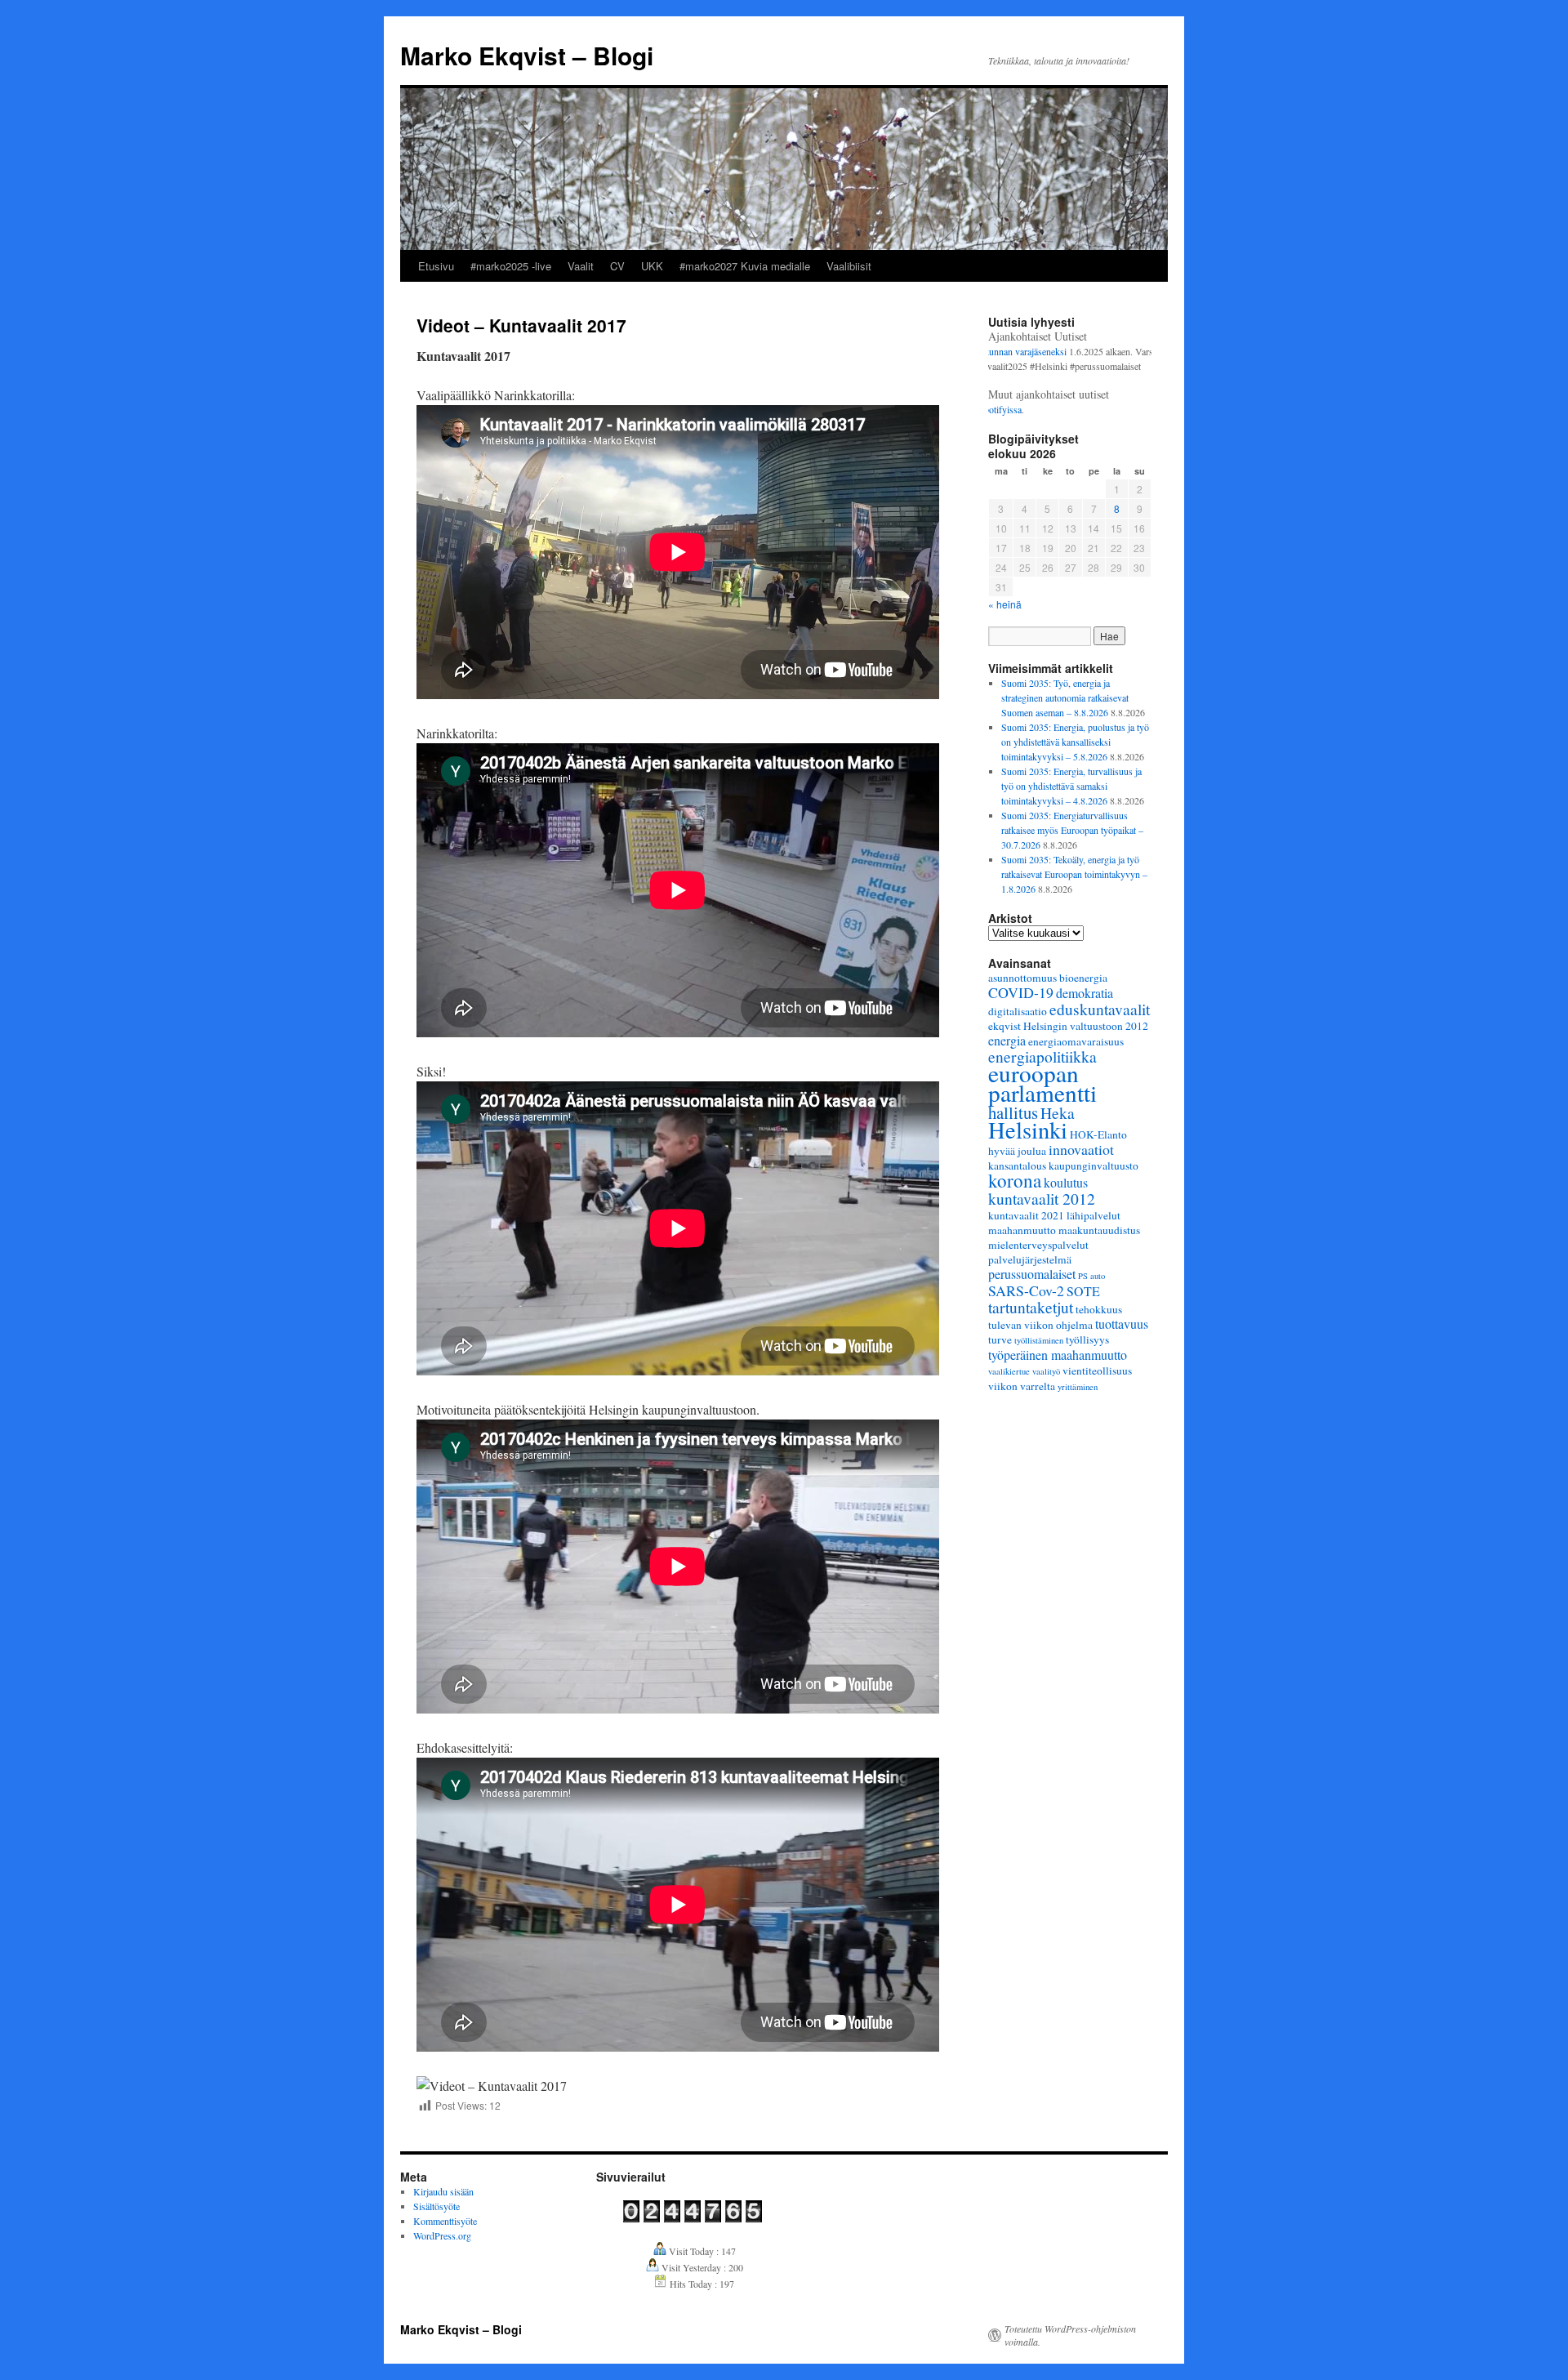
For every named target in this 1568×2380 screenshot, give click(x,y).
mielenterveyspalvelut (1038, 1245)
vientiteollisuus (1097, 1371)
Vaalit (581, 266)
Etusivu (436, 266)
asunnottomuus (1022, 978)
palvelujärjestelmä (1030, 1259)
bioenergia (1083, 978)
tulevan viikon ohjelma (1040, 1325)
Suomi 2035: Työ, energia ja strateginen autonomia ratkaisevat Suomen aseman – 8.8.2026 (1065, 698)
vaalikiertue (1009, 1371)
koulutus (1066, 1182)
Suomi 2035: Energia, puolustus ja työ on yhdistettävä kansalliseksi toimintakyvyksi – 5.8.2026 (1075, 742)
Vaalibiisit (849, 266)
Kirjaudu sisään (443, 2191)
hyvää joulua (1017, 1151)
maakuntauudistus (1099, 1230)
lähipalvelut (1094, 1215)
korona (1015, 1180)
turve (1000, 1339)
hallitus (1013, 1112)
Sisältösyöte (437, 2206)
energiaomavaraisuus (1076, 1041)
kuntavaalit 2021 (1026, 1215)
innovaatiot (1081, 1149)
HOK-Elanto (1098, 1134)
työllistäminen (1039, 1340)
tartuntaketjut (1031, 1307)
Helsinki (1028, 1130)
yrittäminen (1078, 1387)
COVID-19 (1021, 992)
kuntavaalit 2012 (1042, 1198)
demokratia (1085, 993)
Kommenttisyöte (445, 2221)
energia (1007, 1040)
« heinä (1005, 604)
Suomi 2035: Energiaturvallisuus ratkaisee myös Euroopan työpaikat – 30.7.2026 (1072, 830)
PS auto (1091, 1276)
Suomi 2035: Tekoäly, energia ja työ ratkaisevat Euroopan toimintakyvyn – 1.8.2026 (1074, 874)
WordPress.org (442, 2235)
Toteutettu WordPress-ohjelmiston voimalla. (1070, 2335)
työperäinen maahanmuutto (1058, 1355)
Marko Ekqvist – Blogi (527, 55)
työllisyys (1087, 1339)
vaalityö (1046, 1371)
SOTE (1083, 1291)
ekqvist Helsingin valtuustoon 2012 (1068, 1026)
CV (617, 266)
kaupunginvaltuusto (1094, 1165)
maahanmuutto (1022, 1230)
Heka (1058, 1112)
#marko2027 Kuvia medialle (745, 266)
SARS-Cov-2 (1026, 1290)
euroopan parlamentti (1042, 1083)
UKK (652, 266)
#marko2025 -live (511, 266)
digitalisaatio (1018, 1011)
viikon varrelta (1022, 1386)
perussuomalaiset (1032, 1274)
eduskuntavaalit (1100, 1009)
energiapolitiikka (1042, 1056)
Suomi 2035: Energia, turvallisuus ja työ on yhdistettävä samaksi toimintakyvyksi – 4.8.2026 (1071, 786)
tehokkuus (1099, 1309)
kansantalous (1017, 1165)
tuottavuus (1122, 1324)
